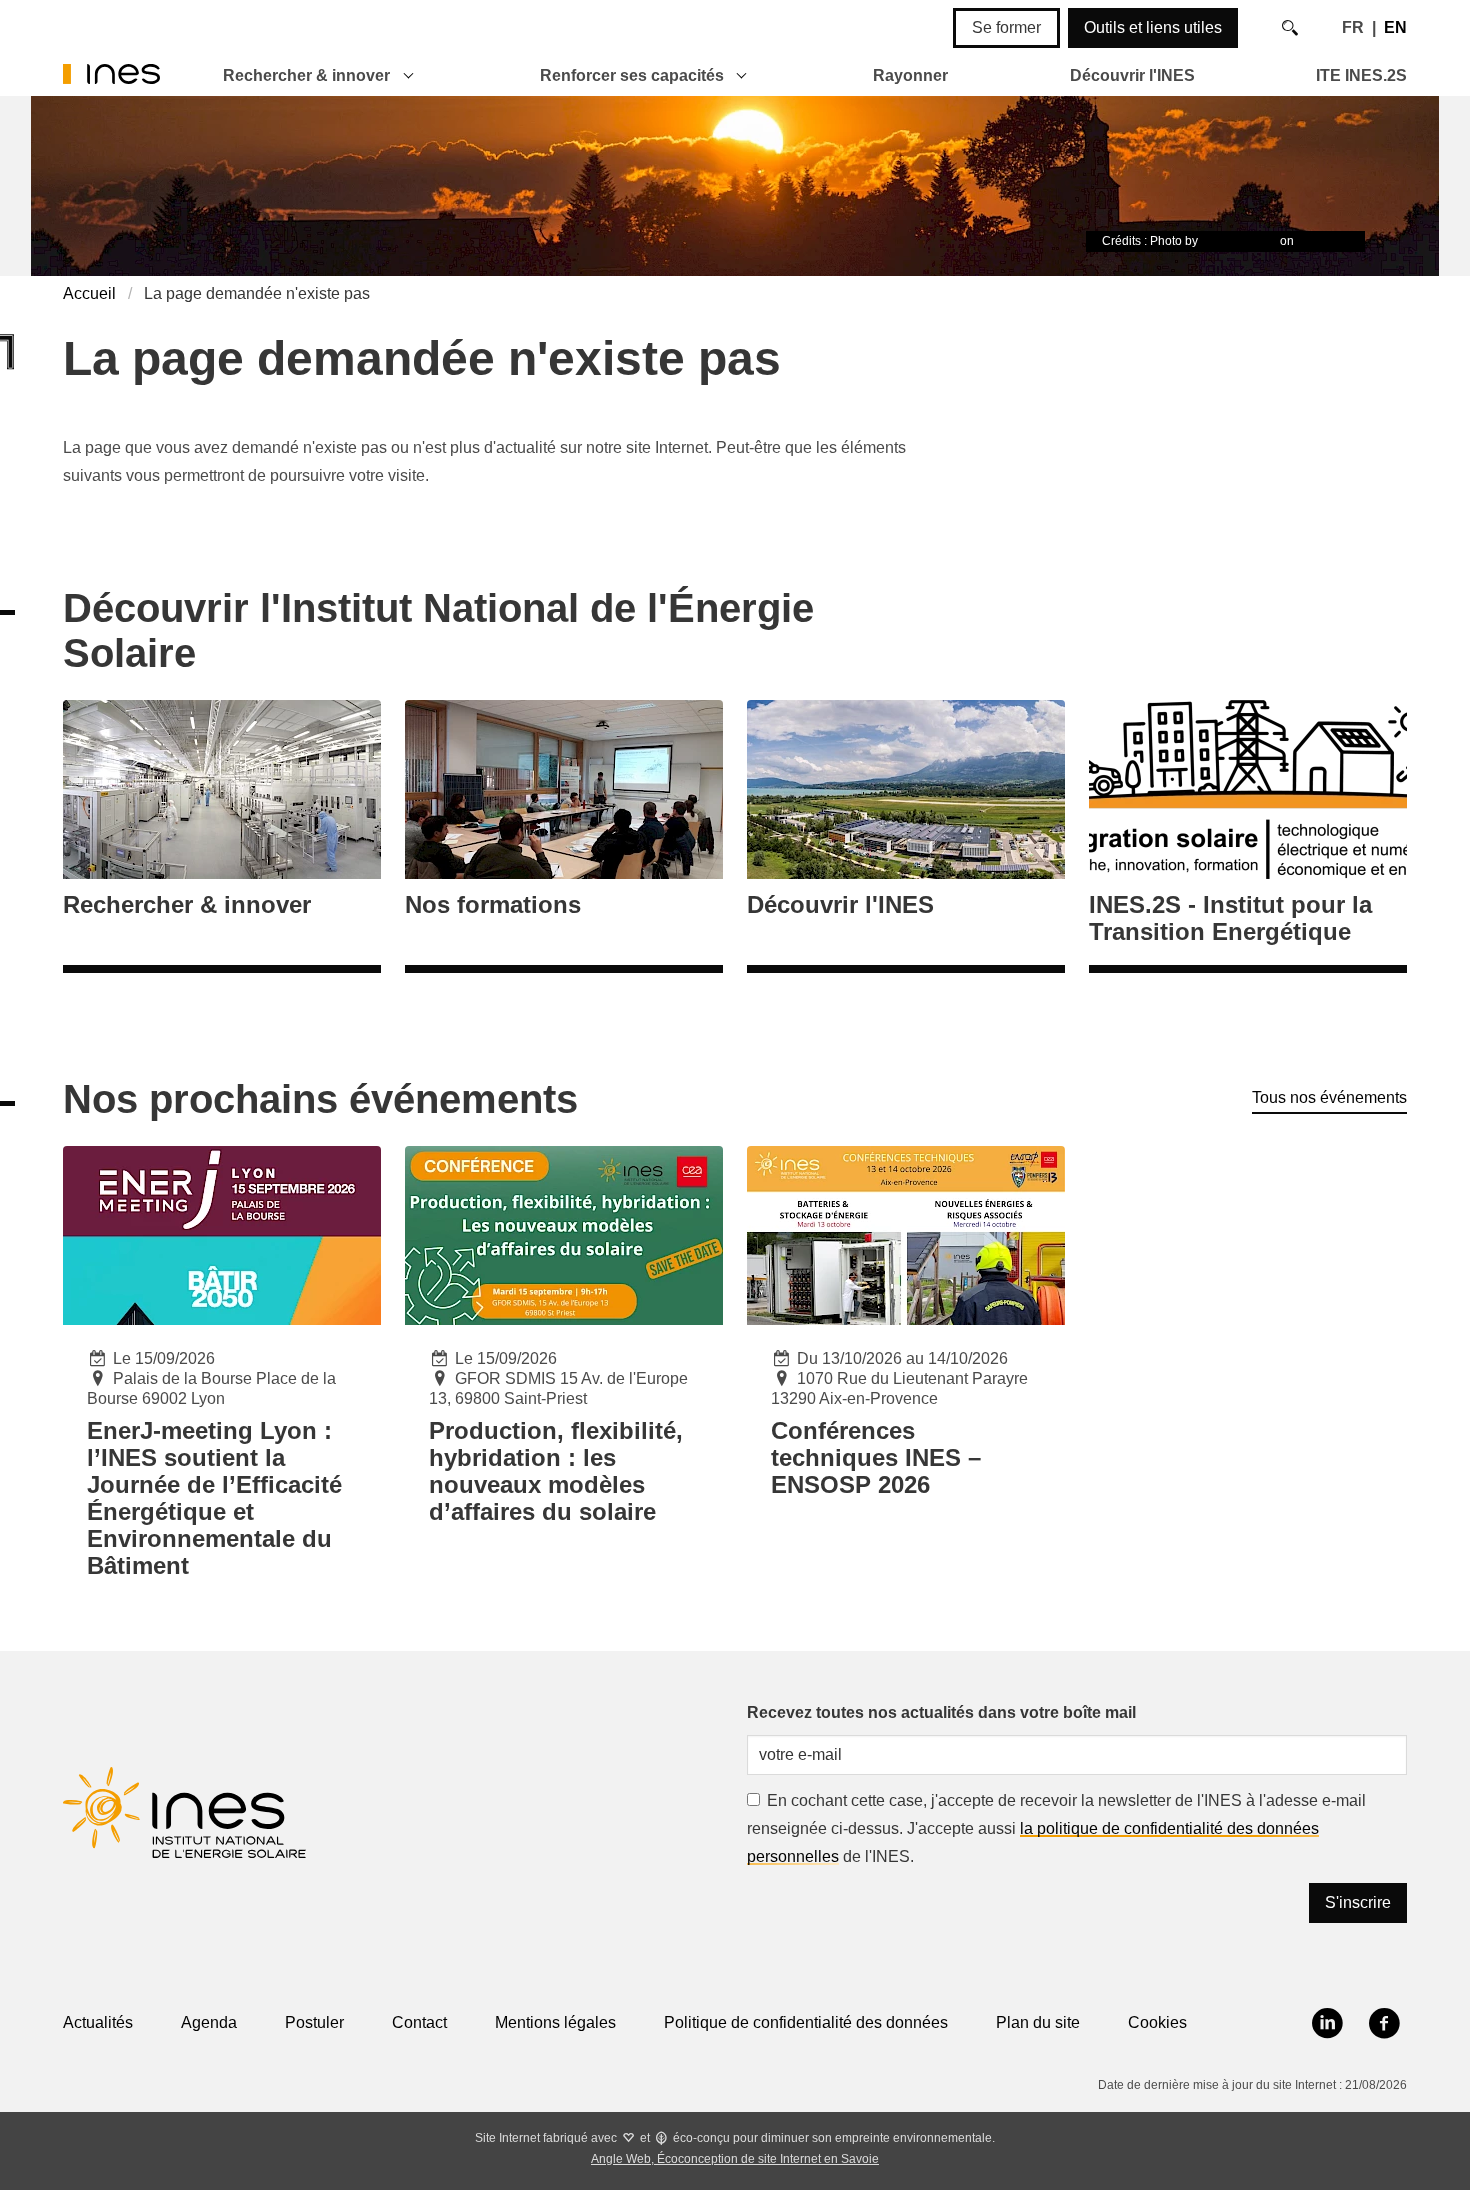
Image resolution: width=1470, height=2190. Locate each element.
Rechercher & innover (306, 75)
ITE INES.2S (1361, 75)
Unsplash (1323, 241)
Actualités (98, 2022)
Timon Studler (1239, 241)
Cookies (1157, 2022)
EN (1395, 27)
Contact (419, 2022)
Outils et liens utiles (1153, 27)
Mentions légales (555, 2022)
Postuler (314, 2022)
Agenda (209, 2022)
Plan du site (1038, 2022)
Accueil (89, 293)
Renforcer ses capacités (632, 75)
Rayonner (910, 75)
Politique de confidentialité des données (806, 2022)
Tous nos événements (1329, 1097)
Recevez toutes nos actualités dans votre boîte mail (941, 1712)
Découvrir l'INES (1132, 75)
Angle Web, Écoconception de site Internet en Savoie (735, 2159)
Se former (1006, 27)
